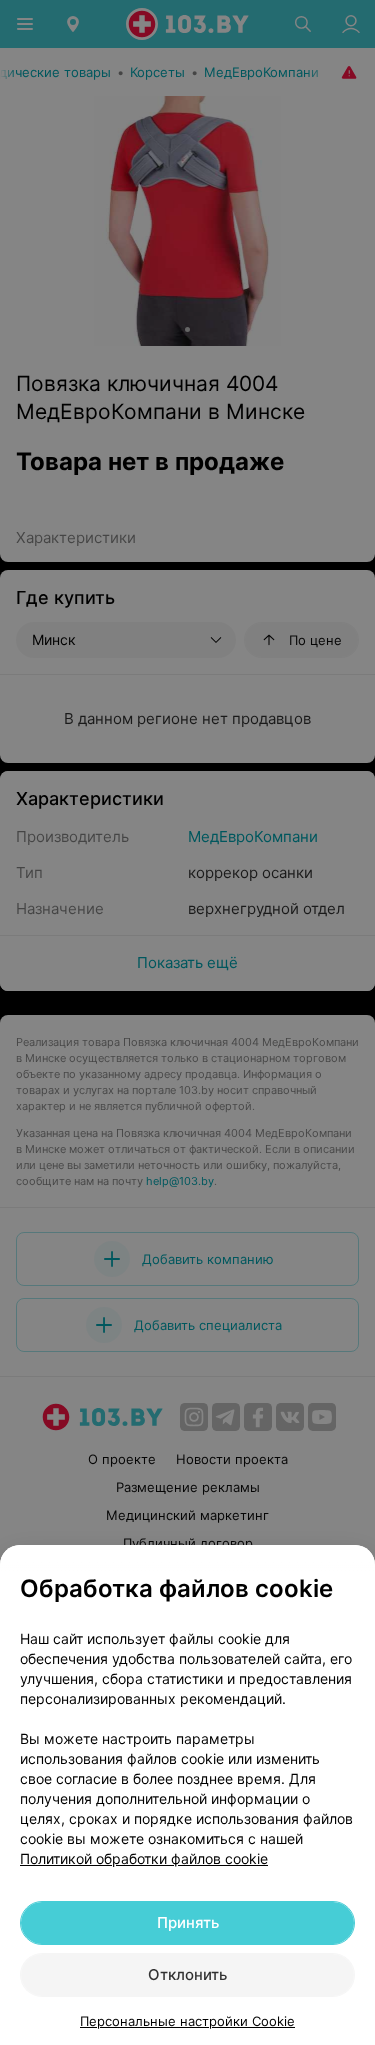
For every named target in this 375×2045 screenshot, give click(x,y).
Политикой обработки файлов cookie (144, 1858)
